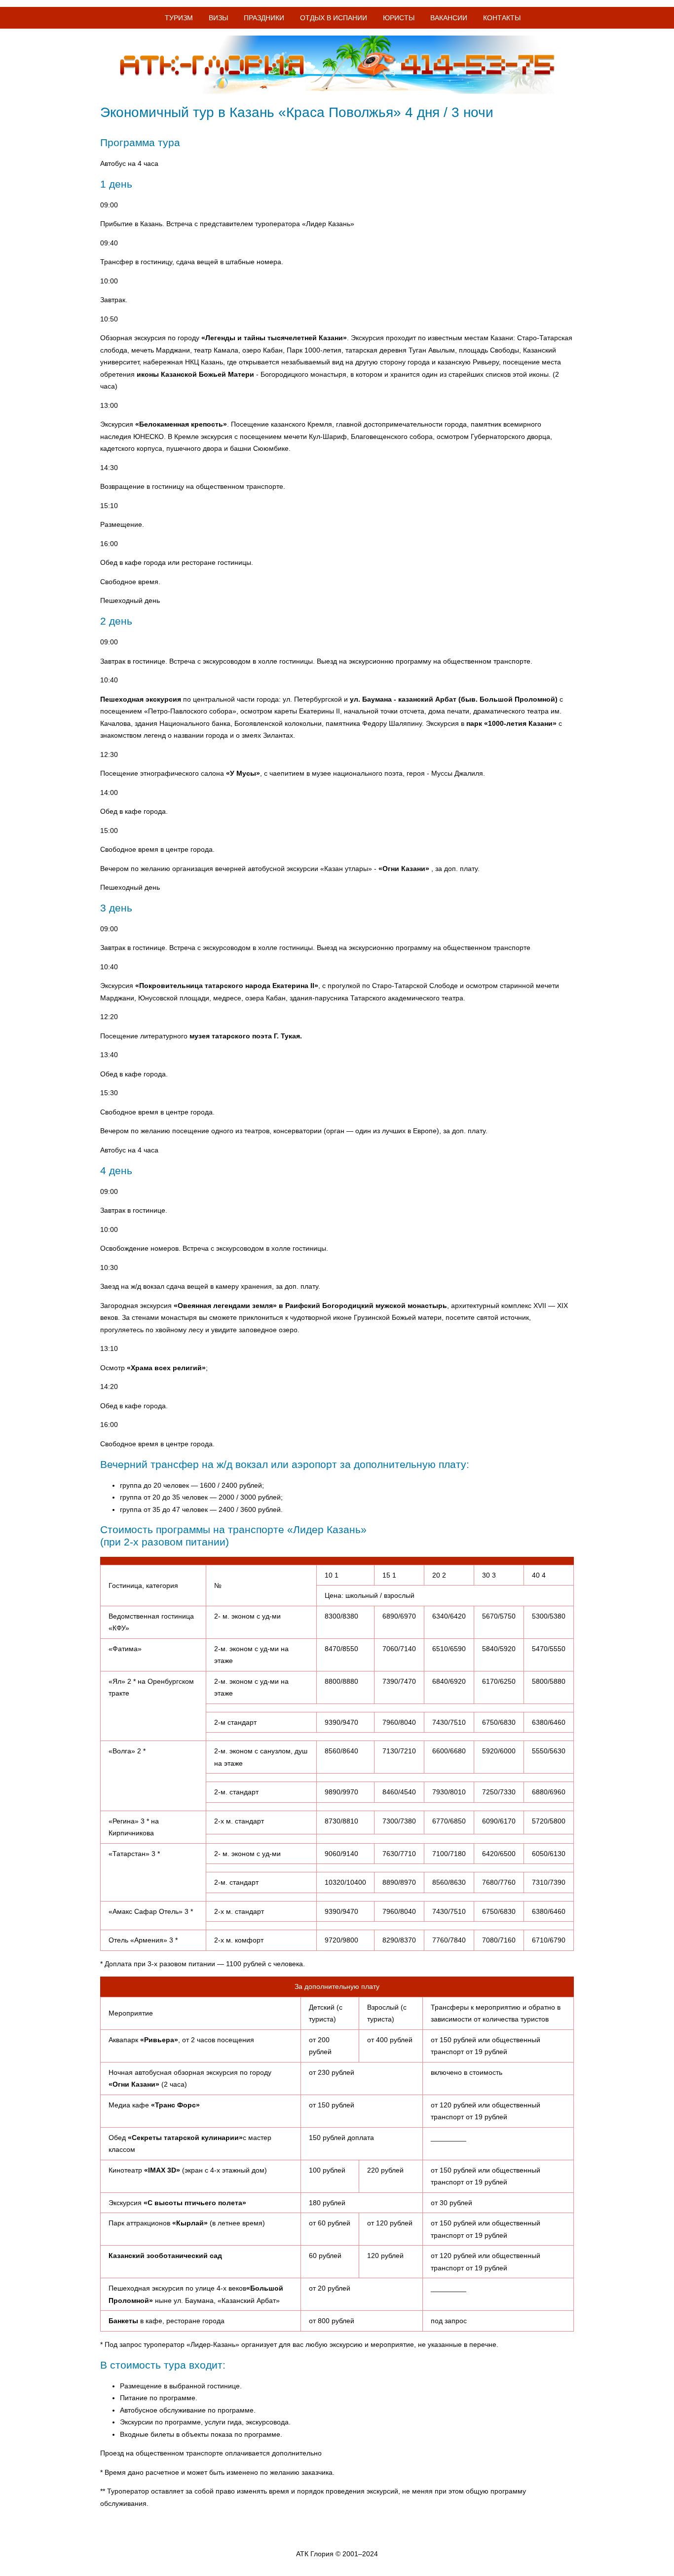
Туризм (179, 18)
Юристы (399, 18)
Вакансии (449, 18)
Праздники (264, 18)
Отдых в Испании (334, 18)
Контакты (502, 18)
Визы (218, 18)
